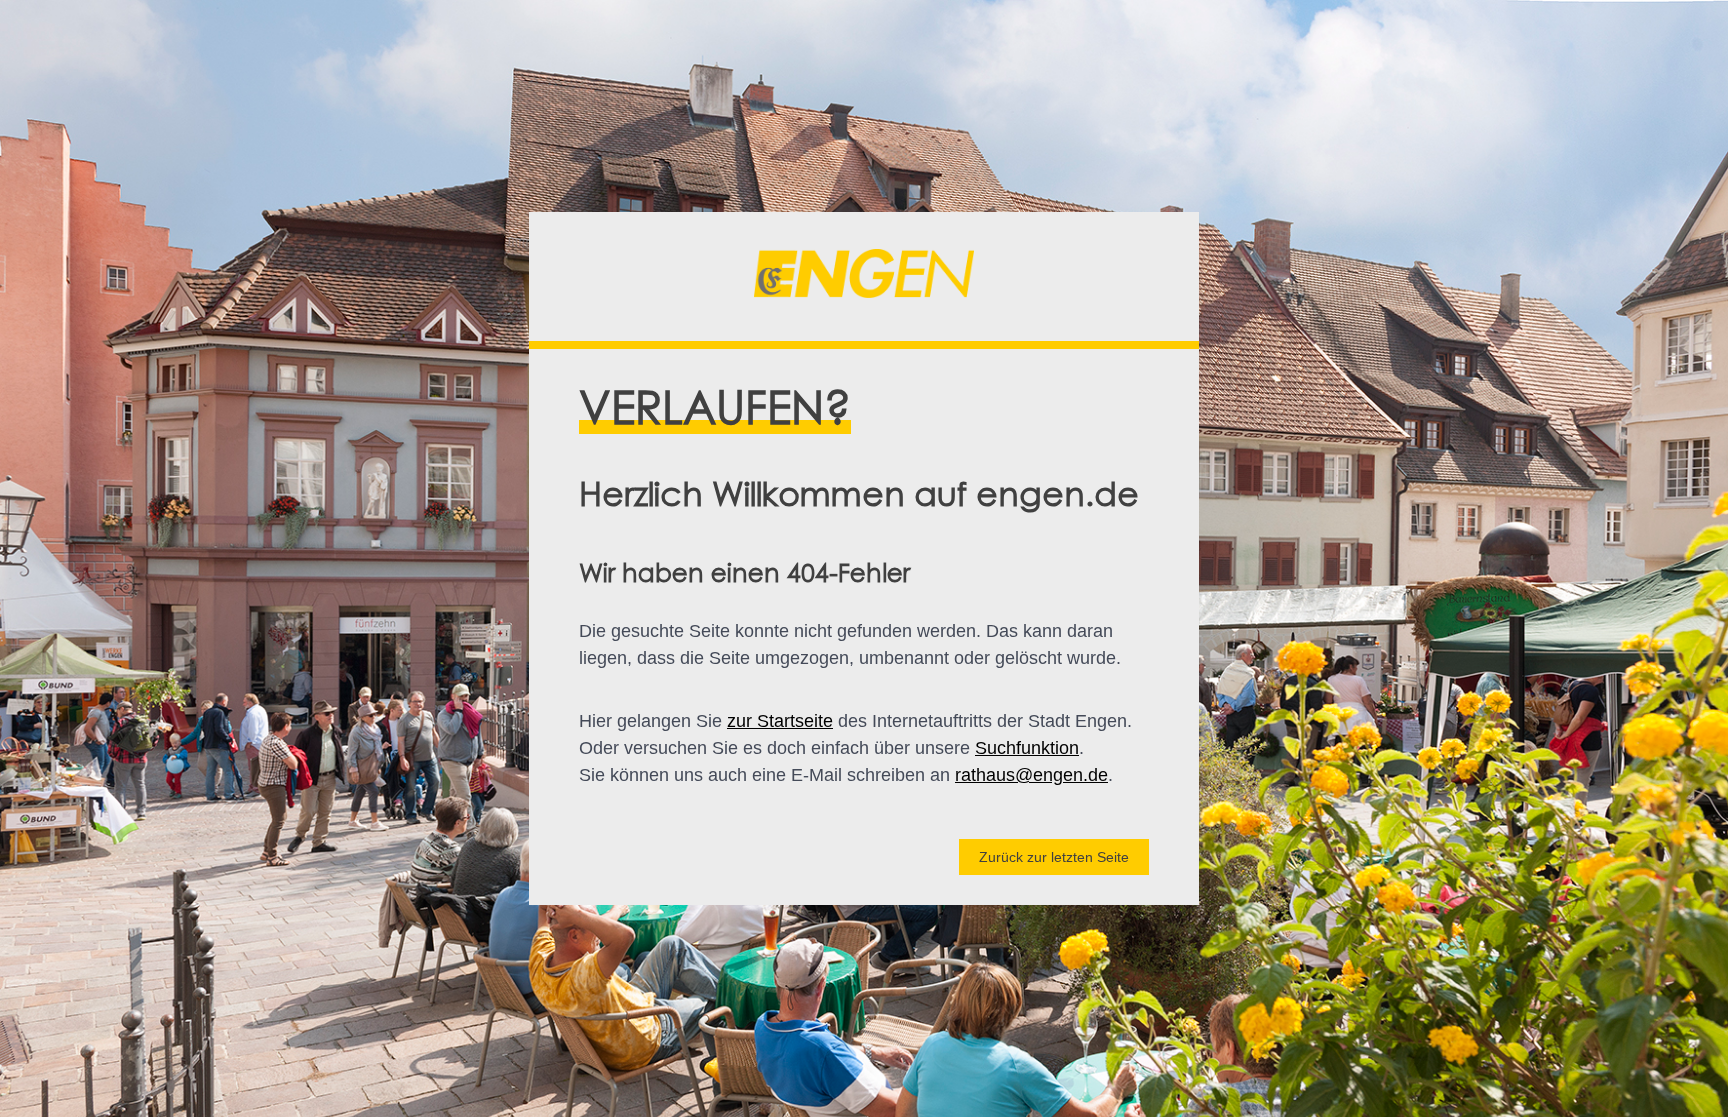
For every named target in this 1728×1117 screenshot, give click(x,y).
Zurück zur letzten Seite (1054, 857)
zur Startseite (780, 721)
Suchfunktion (1027, 748)
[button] (864, 277)
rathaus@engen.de (1031, 775)
